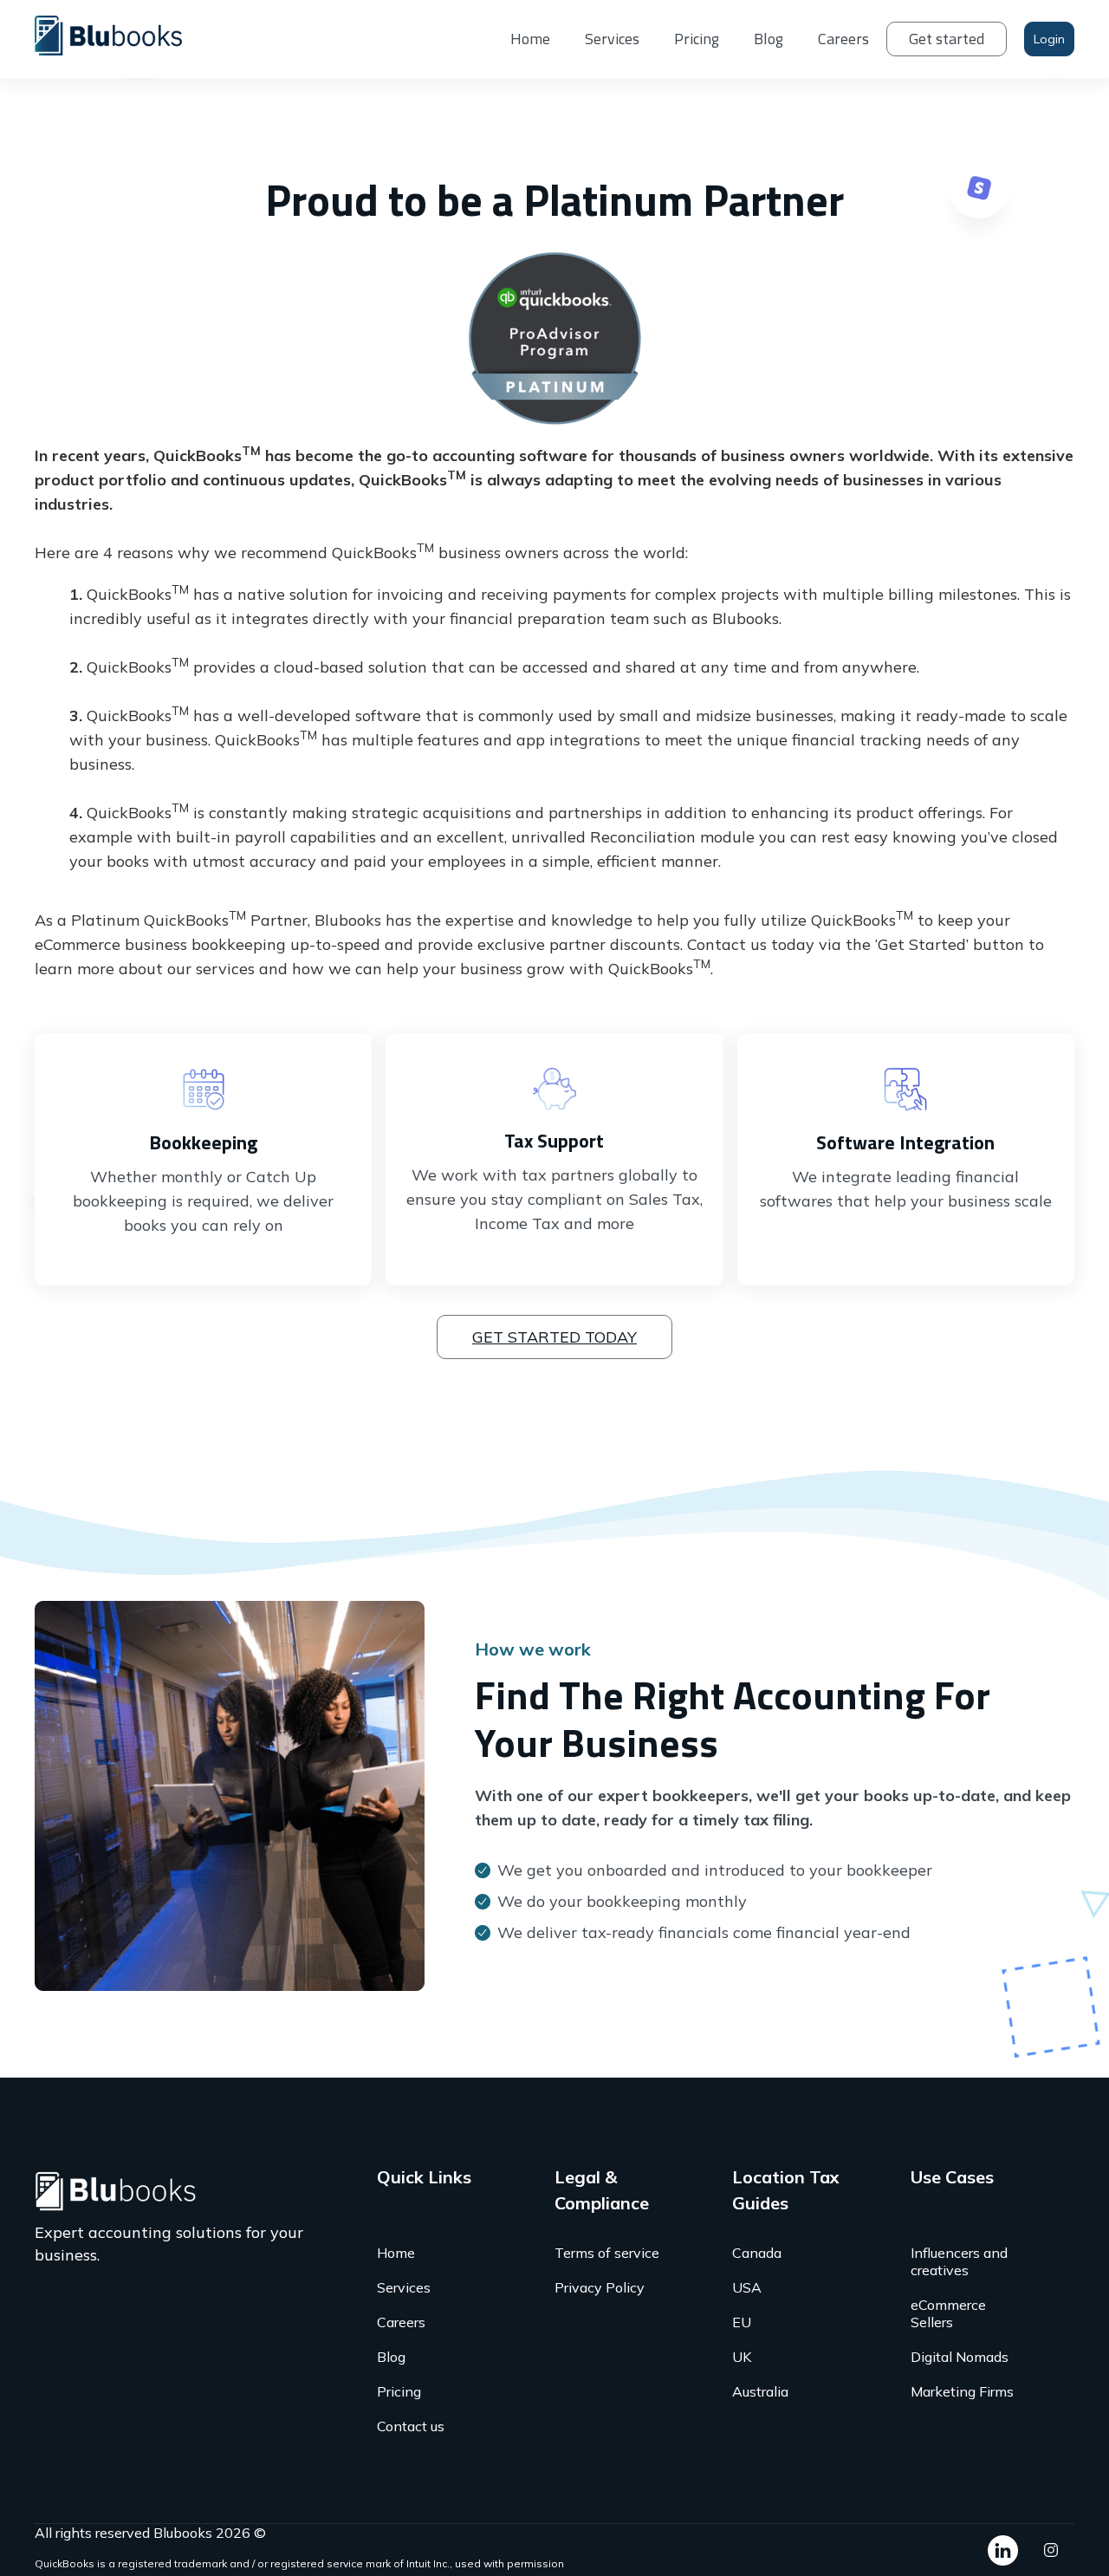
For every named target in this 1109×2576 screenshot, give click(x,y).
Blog (769, 39)
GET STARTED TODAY (554, 1337)
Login (1049, 39)
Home (530, 39)
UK (742, 2357)
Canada (757, 2253)
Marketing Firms (962, 2391)
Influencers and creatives (959, 2261)
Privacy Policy (600, 2287)
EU (742, 2322)
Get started (947, 39)
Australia (760, 2391)
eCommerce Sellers (948, 2313)
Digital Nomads (960, 2357)
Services (612, 39)
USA (747, 2287)
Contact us (411, 2426)
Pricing (697, 39)
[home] (121, 34)
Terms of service (607, 2253)
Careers (843, 39)
